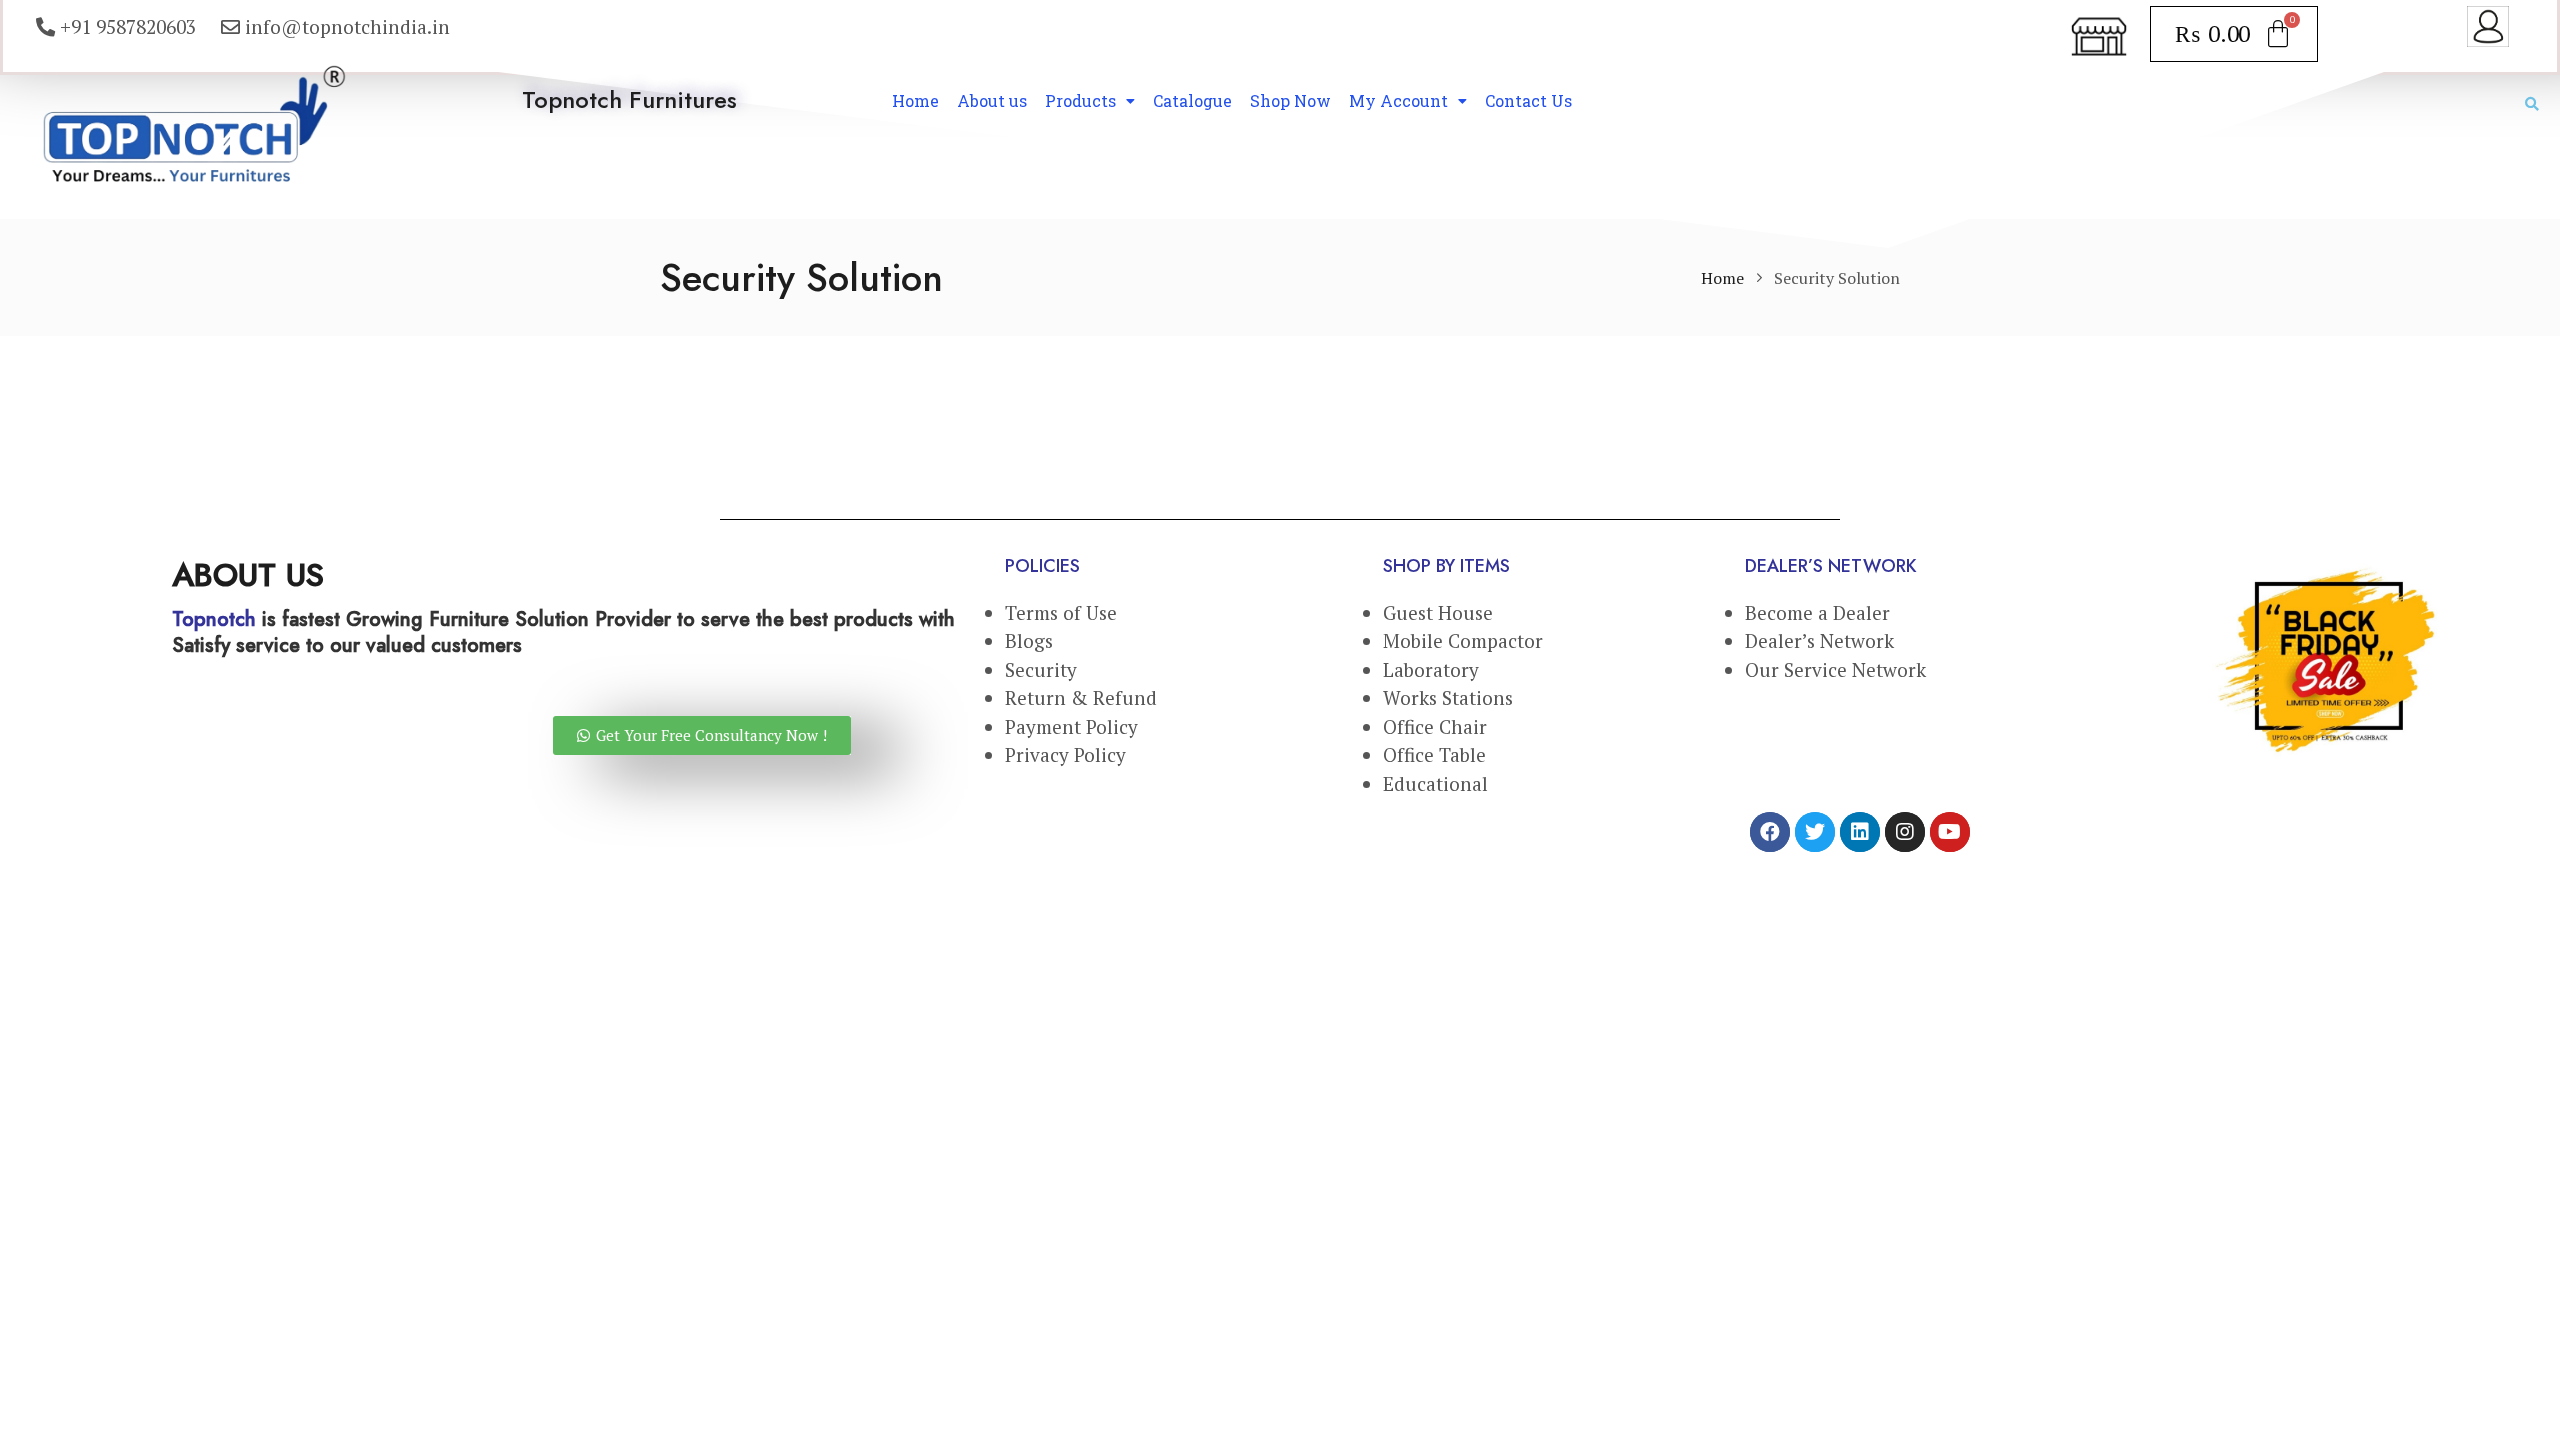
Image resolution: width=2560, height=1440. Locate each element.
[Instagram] (1905, 832)
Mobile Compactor (1463, 640)
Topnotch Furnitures (629, 99)
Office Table (1434, 754)
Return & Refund (1081, 697)
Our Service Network (1835, 669)
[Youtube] (1950, 832)
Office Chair (1435, 726)
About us (992, 100)
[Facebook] (1770, 832)
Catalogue (1192, 100)
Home (915, 100)
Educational (1438, 783)
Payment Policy (1071, 726)
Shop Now (1290, 100)
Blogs (1029, 640)
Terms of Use (1061, 612)
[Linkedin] (1860, 832)
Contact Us (1528, 100)
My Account (1398, 100)
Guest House (1438, 612)
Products (1080, 100)
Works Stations (1448, 697)
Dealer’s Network (1819, 640)
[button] (702, 735)
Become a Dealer (1817, 612)
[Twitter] (1815, 832)
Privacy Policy (1065, 754)
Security (1041, 669)
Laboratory (1431, 669)
